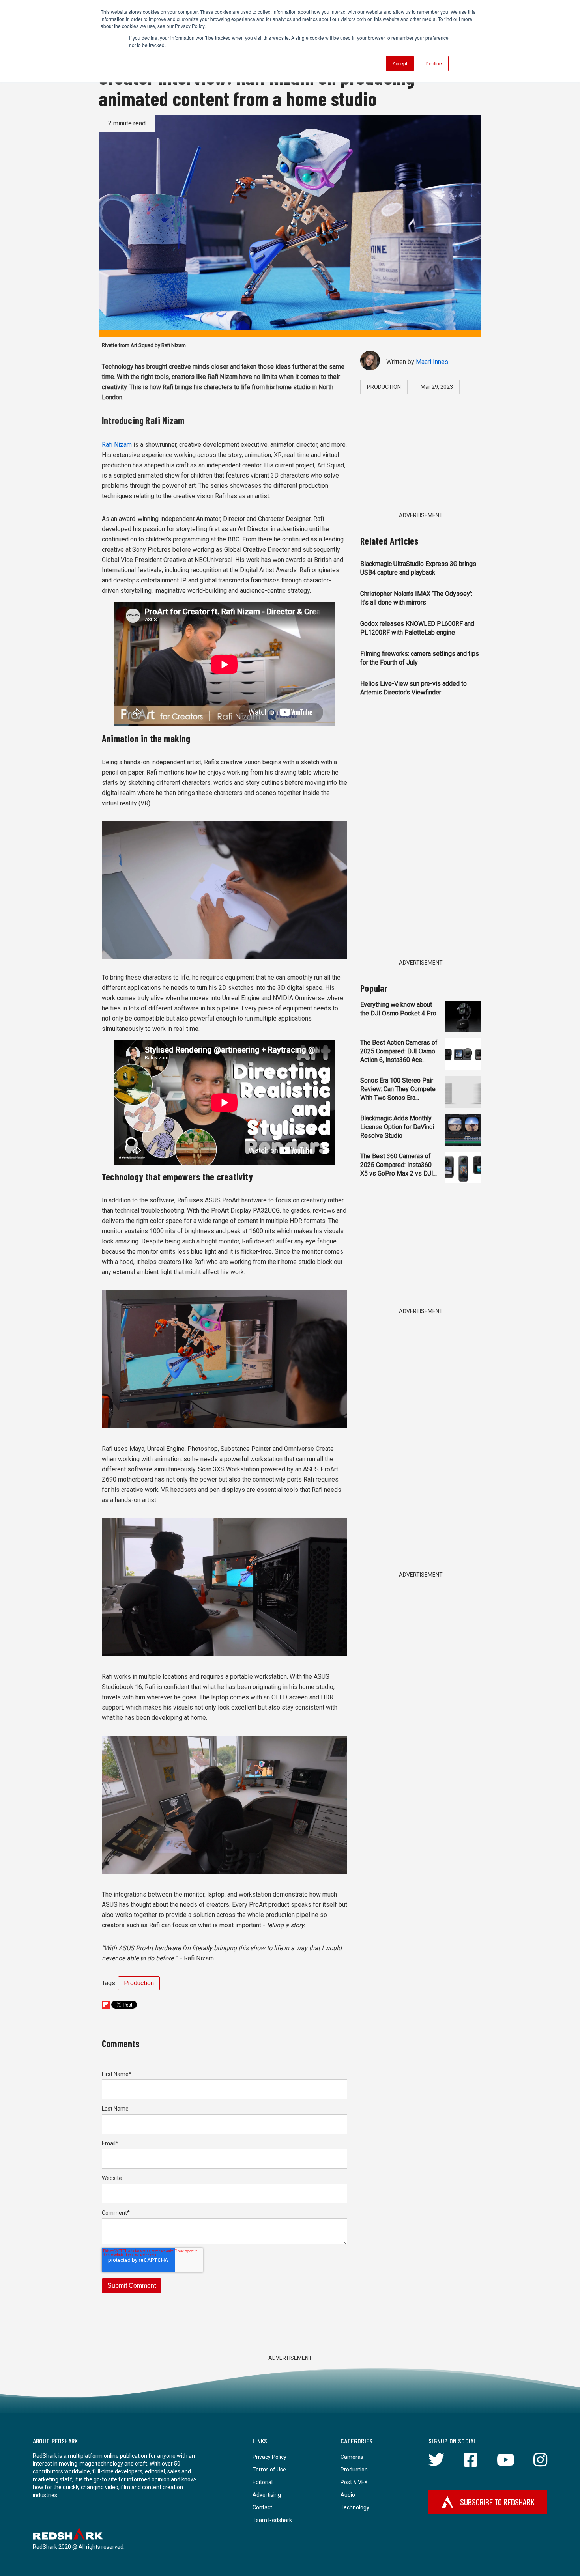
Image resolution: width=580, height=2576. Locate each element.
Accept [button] (400, 63)
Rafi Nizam (117, 445)
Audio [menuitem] (348, 2495)
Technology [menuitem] (355, 2507)
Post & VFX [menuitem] (354, 2482)
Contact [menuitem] (262, 2507)
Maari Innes (432, 362)
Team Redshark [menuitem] (272, 2520)
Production (139, 1983)
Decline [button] (434, 63)
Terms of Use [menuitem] (269, 2470)
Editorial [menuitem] (263, 2482)
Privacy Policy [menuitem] (269, 2457)
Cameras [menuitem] (352, 2457)
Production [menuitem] (354, 2470)
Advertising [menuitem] (267, 2495)
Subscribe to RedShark (497, 2502)
